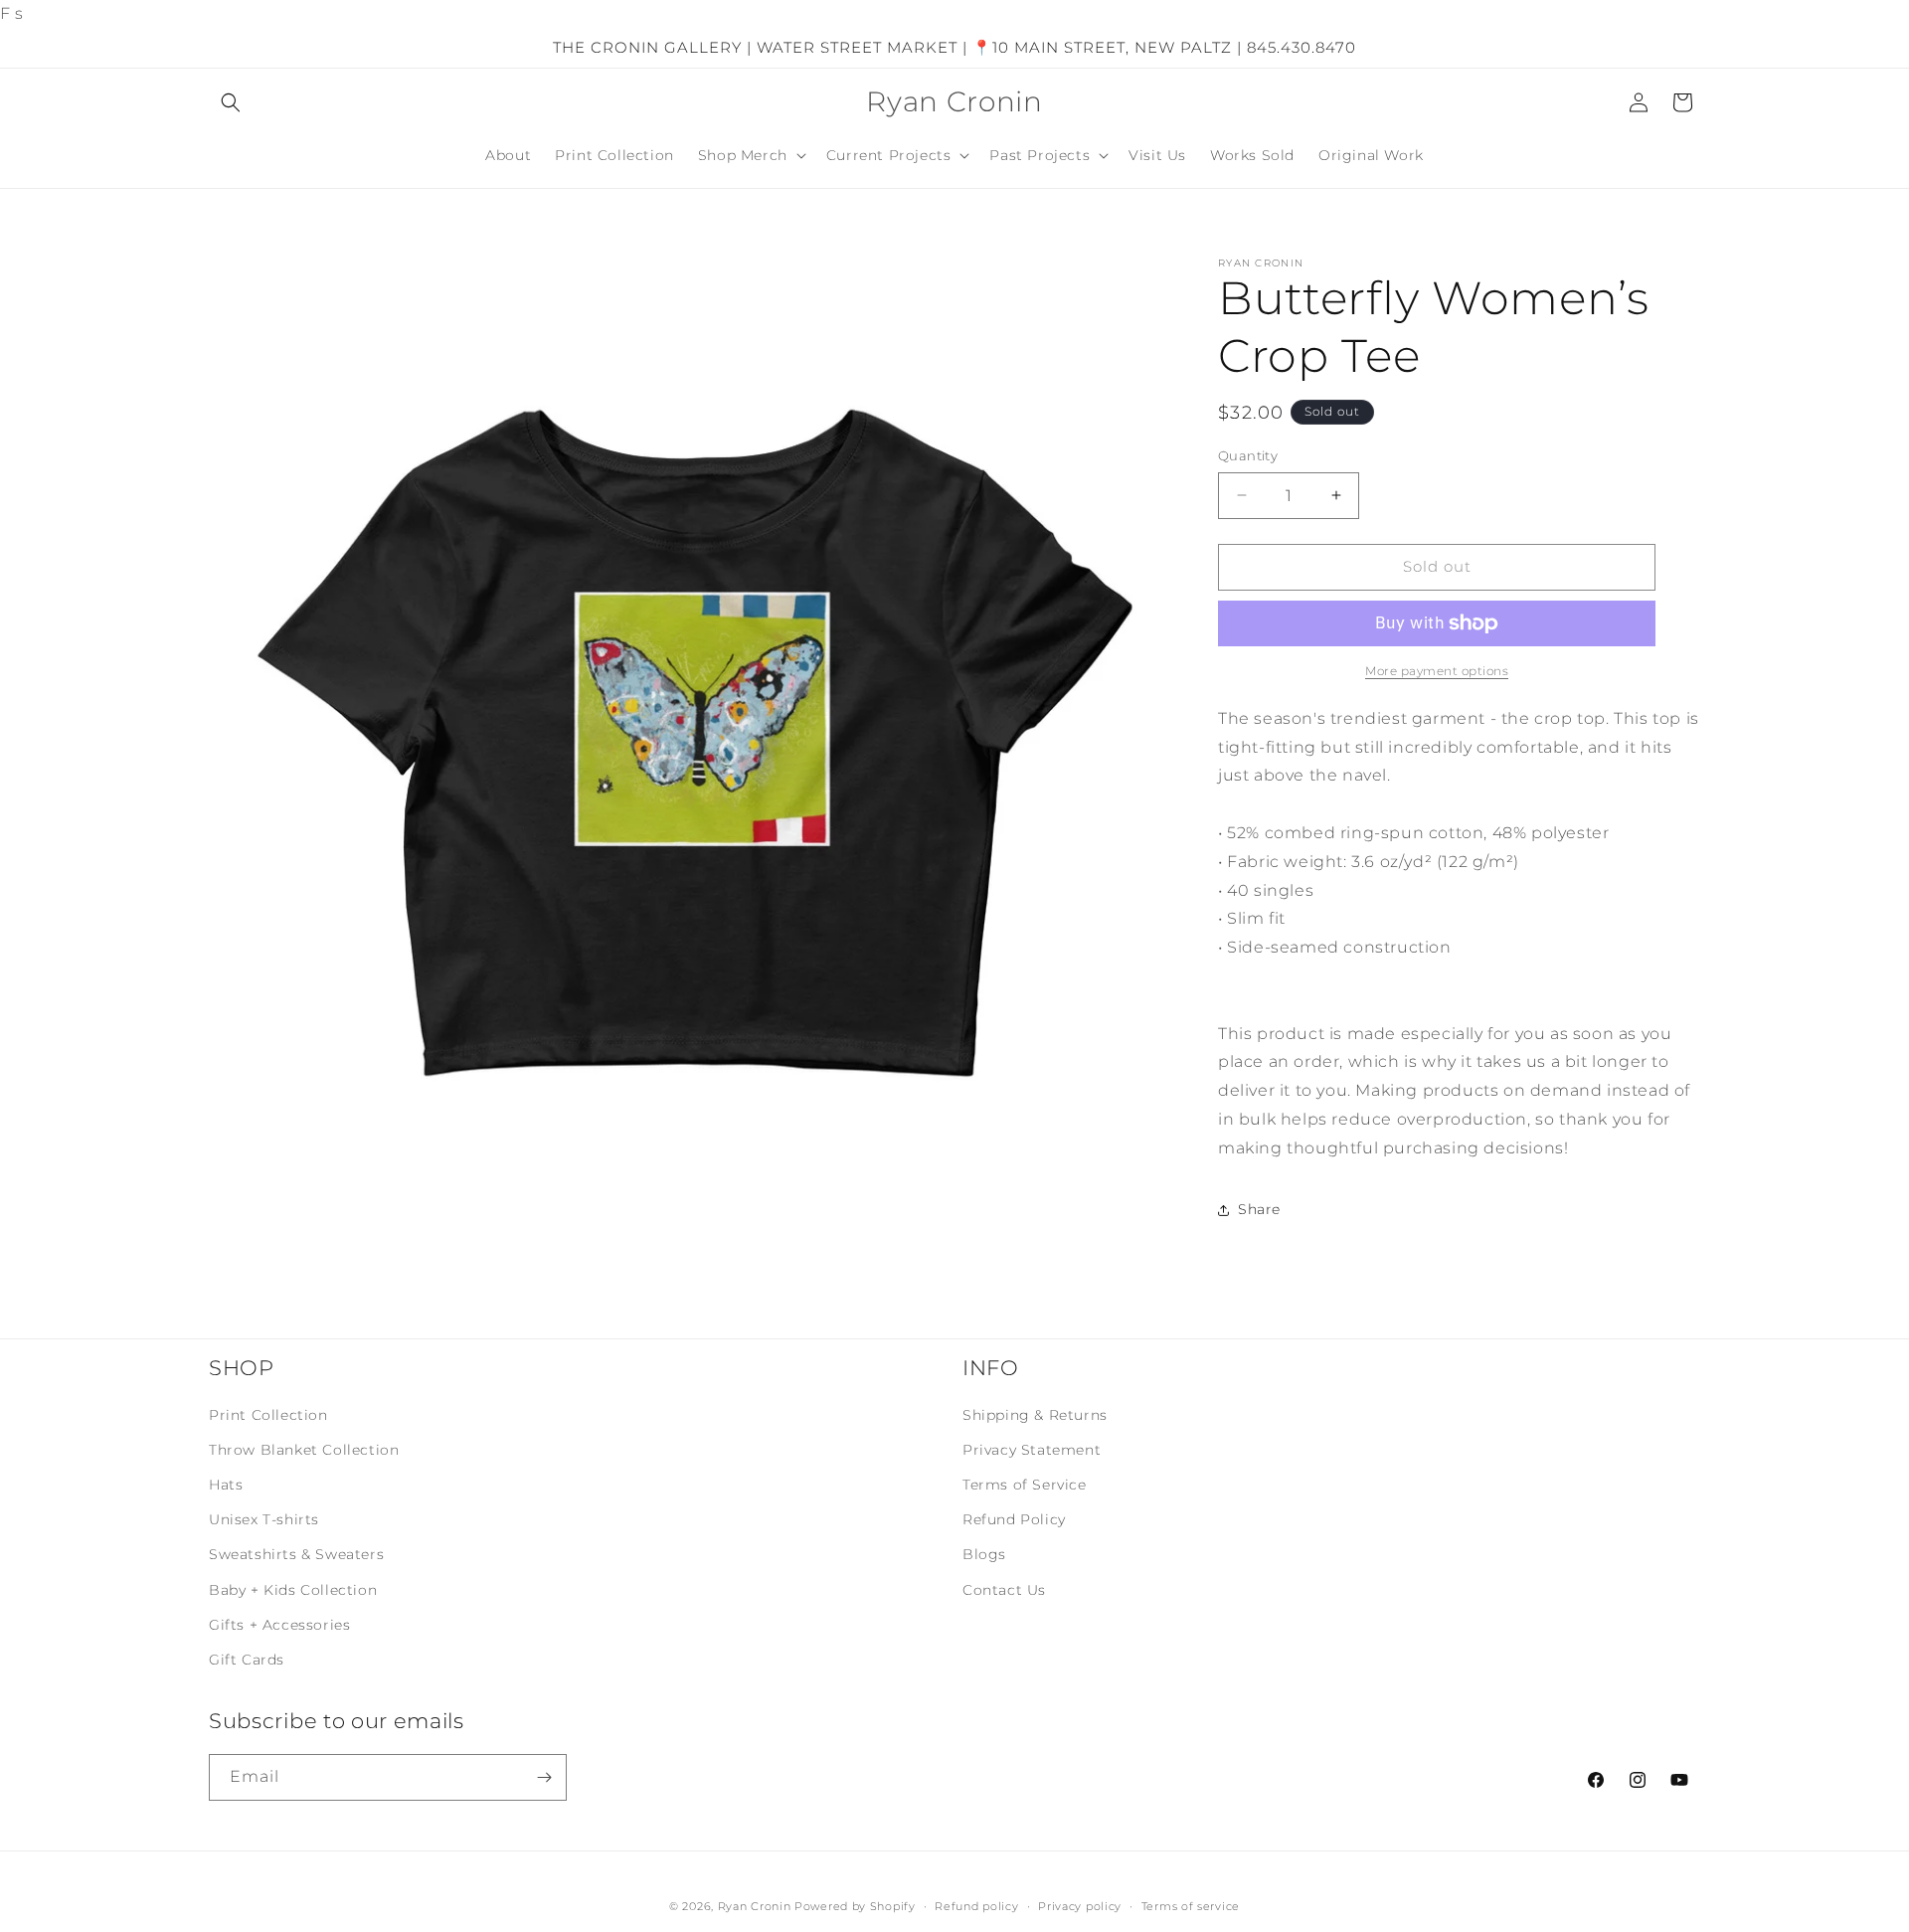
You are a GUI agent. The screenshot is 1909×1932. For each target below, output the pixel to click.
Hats (226, 1486)
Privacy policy (1080, 1906)
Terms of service (1191, 1906)
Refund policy (976, 1906)
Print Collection (268, 1415)
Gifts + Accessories (279, 1626)
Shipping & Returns (1035, 1415)
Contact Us (1004, 1590)
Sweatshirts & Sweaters (296, 1555)
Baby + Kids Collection (293, 1590)
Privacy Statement (1032, 1451)
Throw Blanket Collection (304, 1451)
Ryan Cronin (755, 1906)
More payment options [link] (1437, 671)
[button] (231, 102)
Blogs (984, 1555)
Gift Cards (247, 1661)
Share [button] (1259, 1209)
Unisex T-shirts (264, 1520)
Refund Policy (1014, 1520)
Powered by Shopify (855, 1906)
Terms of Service (1025, 1486)
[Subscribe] (544, 1777)
